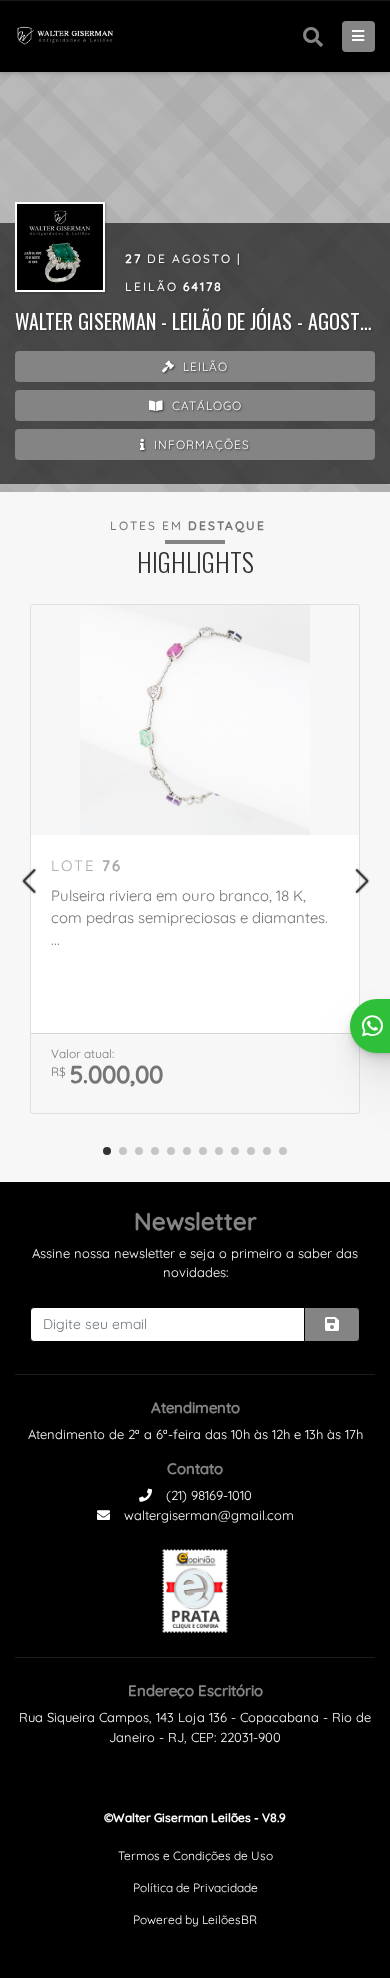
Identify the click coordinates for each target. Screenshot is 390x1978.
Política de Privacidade (195, 1887)
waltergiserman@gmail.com (207, 1515)
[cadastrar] (332, 1324)
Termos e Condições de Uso (195, 1855)
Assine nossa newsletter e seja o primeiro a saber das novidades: (195, 1263)
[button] (28, 881)
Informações (200, 444)
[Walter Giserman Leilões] (71, 36)
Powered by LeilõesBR (195, 1919)
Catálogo (205, 405)
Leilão (203, 366)
